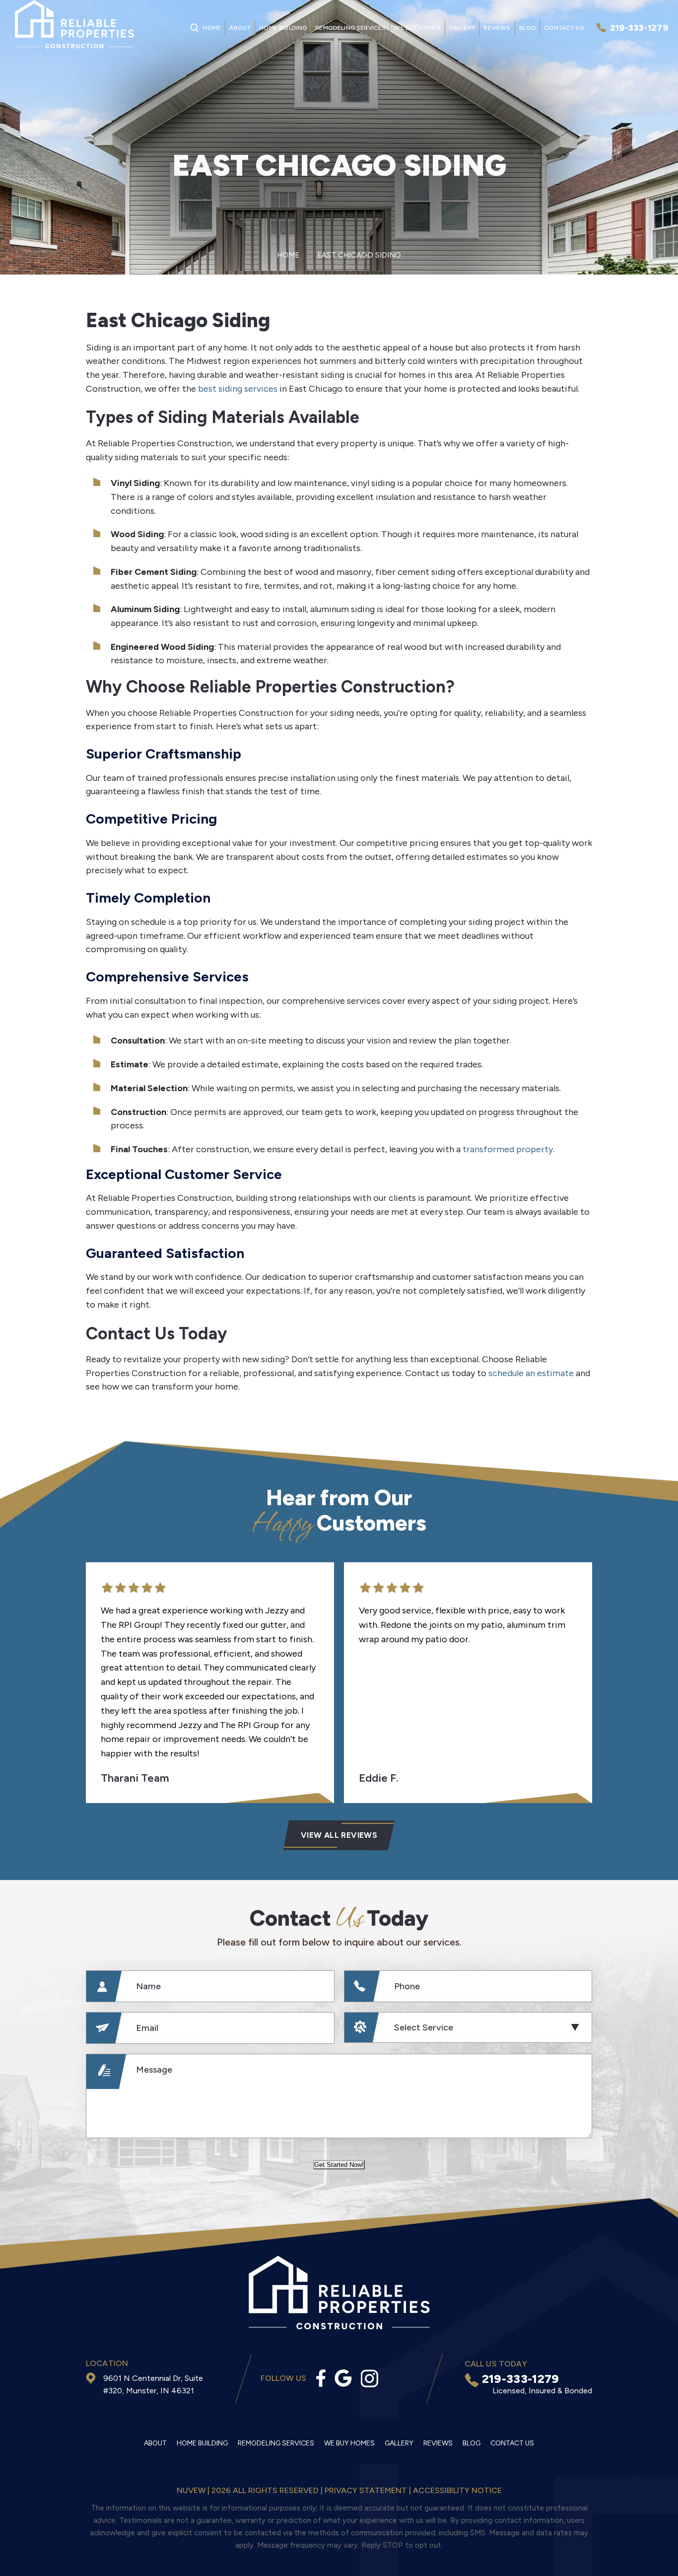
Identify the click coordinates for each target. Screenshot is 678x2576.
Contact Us (564, 28)
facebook (321, 2378)
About (240, 28)
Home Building (283, 28)
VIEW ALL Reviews (339, 1835)
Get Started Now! (339, 2165)
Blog (528, 28)
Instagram (370, 2378)
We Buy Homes (417, 28)
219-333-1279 (639, 28)
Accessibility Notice (457, 2490)
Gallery (462, 28)
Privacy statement (366, 2490)
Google (343, 2378)
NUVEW (191, 2490)
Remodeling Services (350, 28)
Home (212, 28)
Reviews (497, 28)
